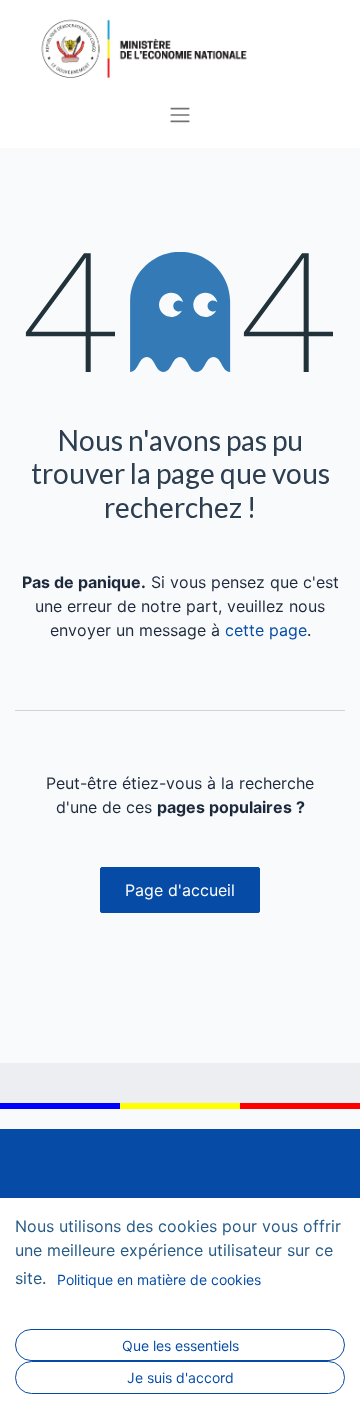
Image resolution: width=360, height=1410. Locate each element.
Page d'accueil (180, 890)
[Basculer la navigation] (180, 114)
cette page (266, 630)
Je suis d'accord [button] (180, 1377)
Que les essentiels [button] (180, 1345)
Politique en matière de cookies (159, 1279)
